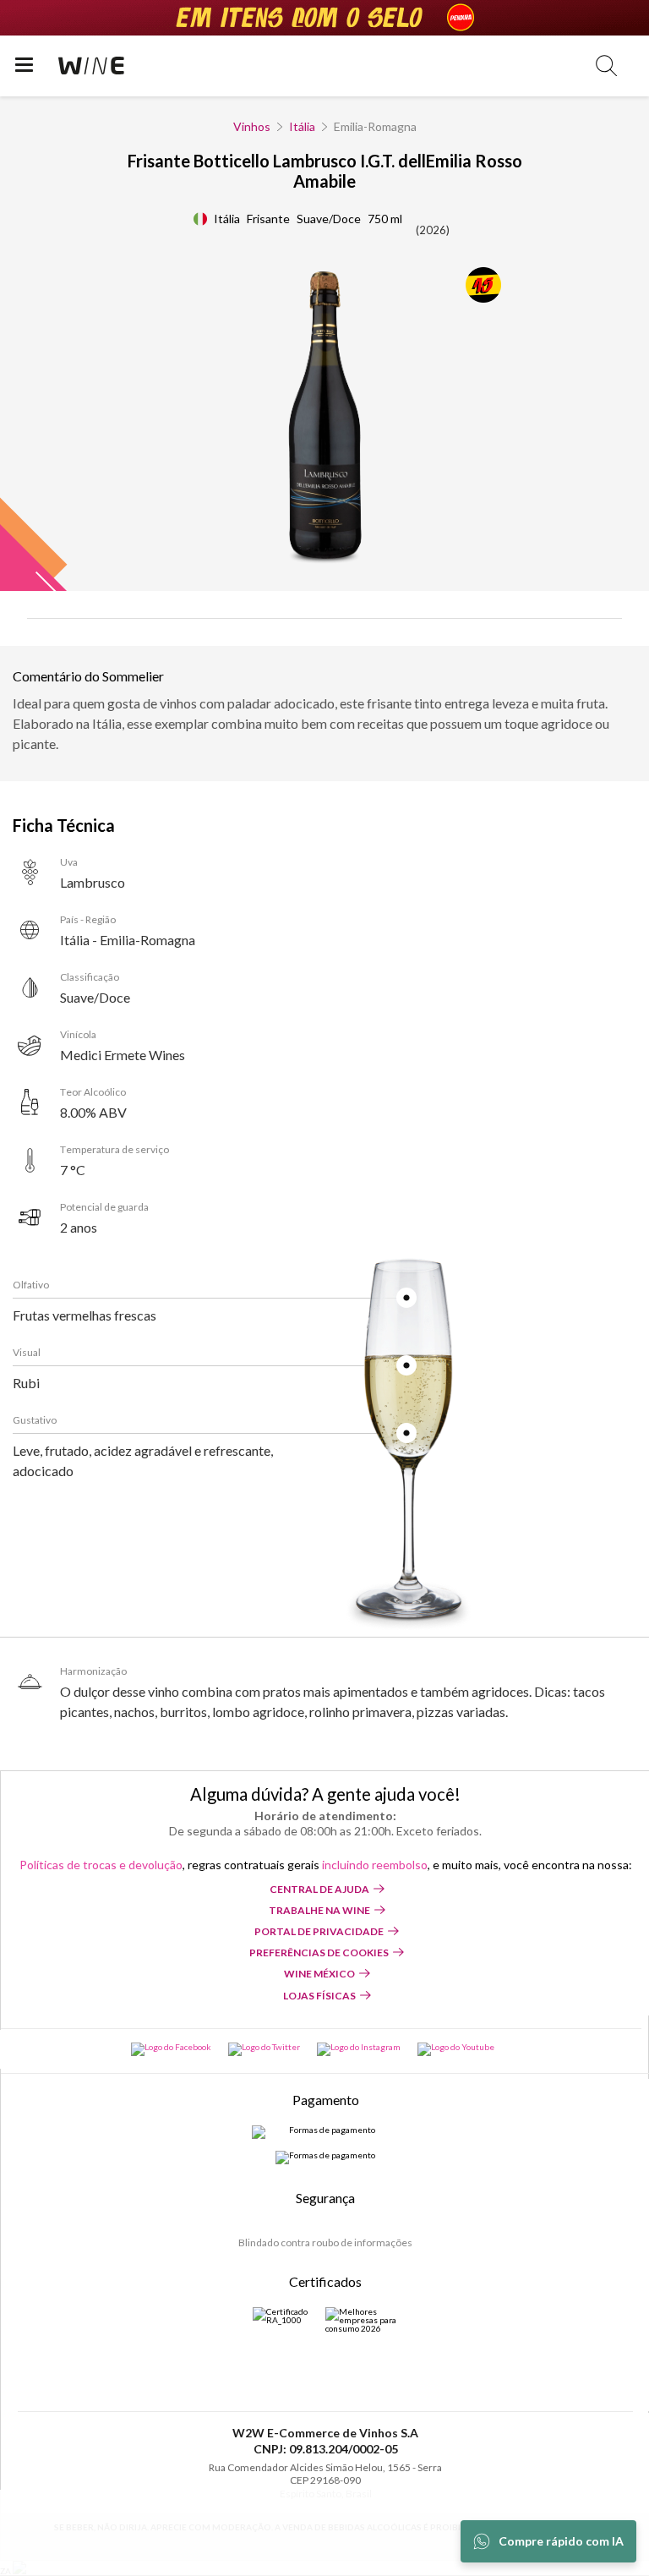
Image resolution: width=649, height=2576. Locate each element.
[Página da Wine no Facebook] (171, 2049)
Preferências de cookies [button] (319, 1953)
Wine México (319, 1974)
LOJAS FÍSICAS (319, 1996)
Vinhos (252, 126)
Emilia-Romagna (375, 126)
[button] (606, 66)
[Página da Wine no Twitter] (264, 2049)
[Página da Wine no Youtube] (456, 2049)
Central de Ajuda (319, 1889)
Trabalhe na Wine (319, 1910)
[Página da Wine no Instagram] (359, 2049)
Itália (302, 126)
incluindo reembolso (375, 1865)
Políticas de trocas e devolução (101, 1865)
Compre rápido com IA (561, 2541)
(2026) (433, 230)
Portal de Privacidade (319, 1931)
